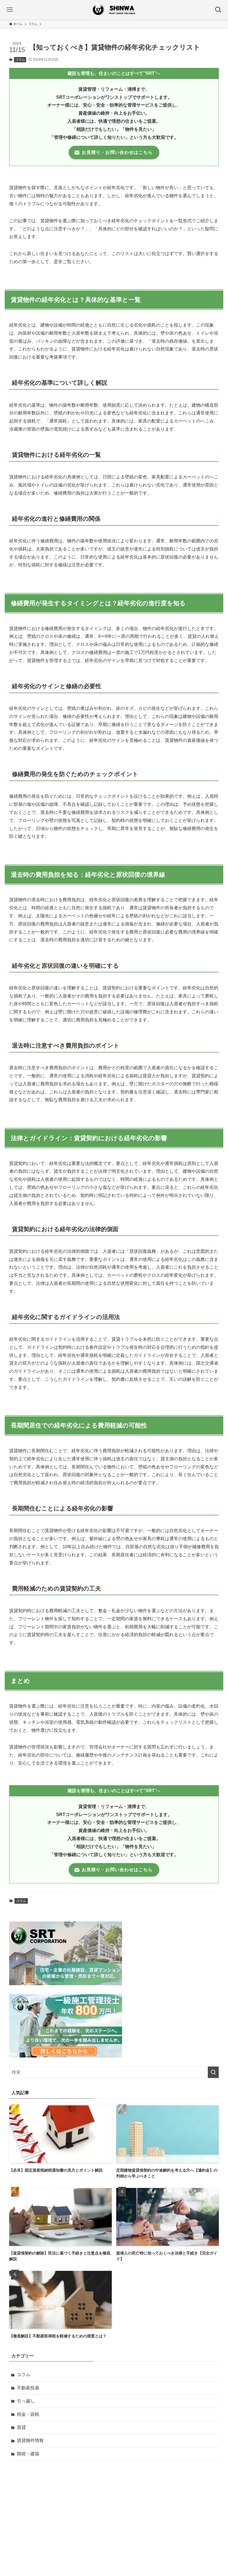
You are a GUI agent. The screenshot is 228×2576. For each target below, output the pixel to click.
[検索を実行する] (213, 2072)
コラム (20, 60)
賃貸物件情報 (30, 2440)
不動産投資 (28, 2388)
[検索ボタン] (218, 10)
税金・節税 (28, 2414)
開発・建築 (28, 2454)
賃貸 (21, 2427)
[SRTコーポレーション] (114, 10)
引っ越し (26, 2401)
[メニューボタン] (10, 10)
